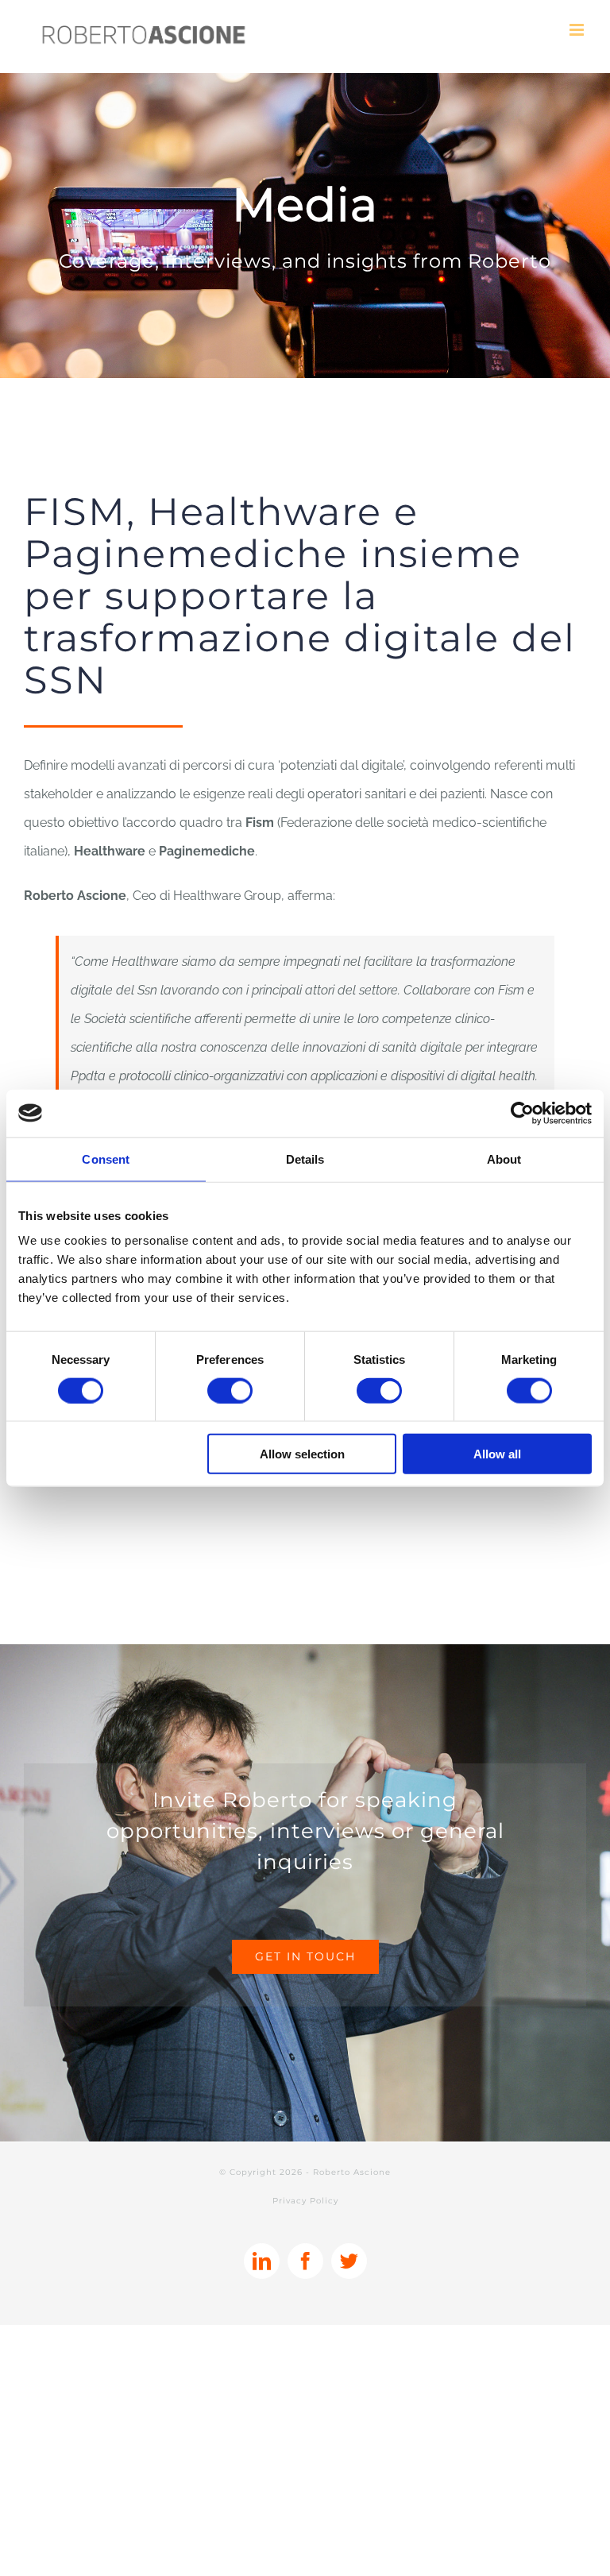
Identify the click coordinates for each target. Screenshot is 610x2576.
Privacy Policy (305, 2201)
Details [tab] (305, 1159)
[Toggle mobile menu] (578, 30)
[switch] (230, 1390)
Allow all (497, 1454)
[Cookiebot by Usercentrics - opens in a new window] (522, 1113)
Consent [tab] (106, 1159)
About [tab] (504, 1159)
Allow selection (302, 1454)
